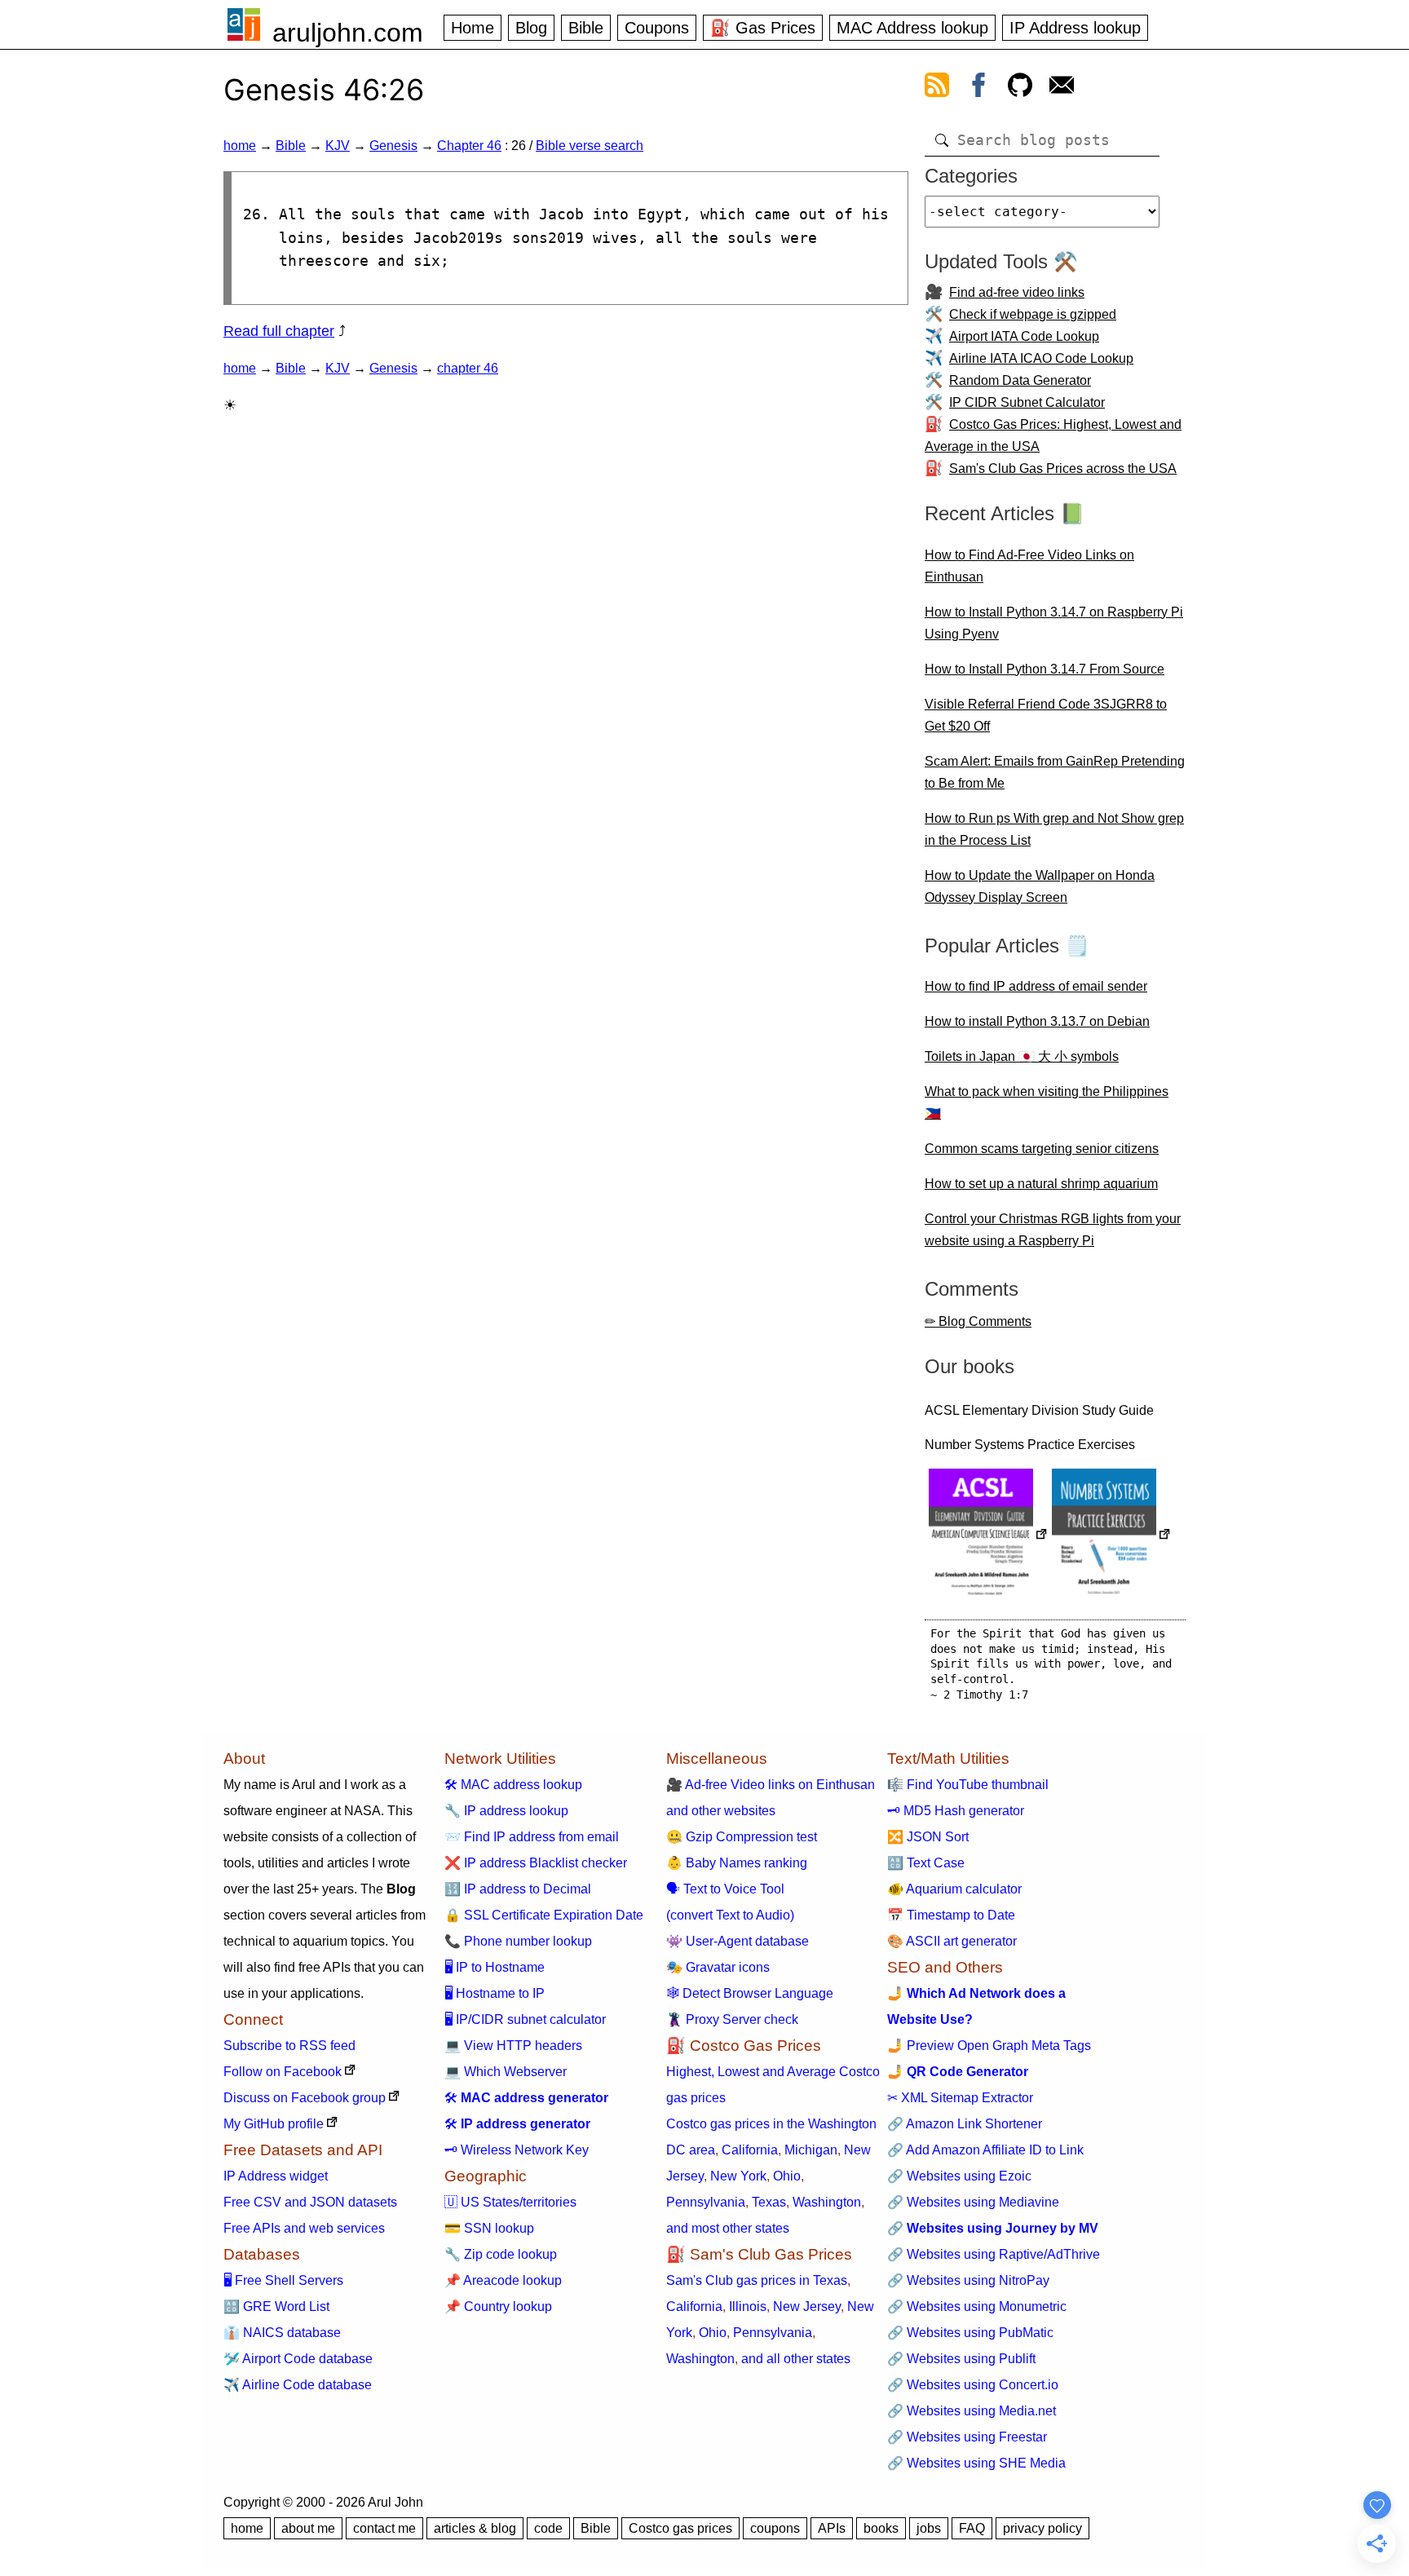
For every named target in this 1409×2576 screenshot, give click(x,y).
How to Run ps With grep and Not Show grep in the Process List (1054, 829)
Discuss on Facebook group (305, 2098)
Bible (586, 28)
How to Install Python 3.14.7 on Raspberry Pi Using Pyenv (1054, 623)
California (750, 2150)
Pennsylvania (706, 2202)
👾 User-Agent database (738, 1941)
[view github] (1020, 88)
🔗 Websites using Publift (961, 2359)
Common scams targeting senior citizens (1042, 1149)
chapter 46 (468, 368)
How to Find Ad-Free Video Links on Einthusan (1029, 566)
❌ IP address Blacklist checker (536, 1863)
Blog (531, 28)
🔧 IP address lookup (506, 1811)
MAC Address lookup (912, 28)
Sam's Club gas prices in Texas (757, 2280)
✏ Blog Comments (978, 1321)
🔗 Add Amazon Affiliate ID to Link (985, 2150)
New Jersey (807, 2306)
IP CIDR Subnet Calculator (1027, 402)
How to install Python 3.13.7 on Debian (1037, 1021)
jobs (929, 2528)
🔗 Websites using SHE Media (976, 2463)
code (548, 2528)
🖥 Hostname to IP (495, 1993)
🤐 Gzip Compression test (742, 1837)
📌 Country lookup (498, 2306)
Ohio (787, 2176)
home (240, 146)
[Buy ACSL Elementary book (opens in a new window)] (988, 1536)
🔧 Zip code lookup (501, 2254)
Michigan (811, 2150)
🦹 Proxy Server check (732, 2019)
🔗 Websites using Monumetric (977, 2306)
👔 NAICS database (282, 2333)
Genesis (393, 146)
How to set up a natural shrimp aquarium (1041, 1184)
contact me (384, 2528)
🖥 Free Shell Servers (283, 2280)
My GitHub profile (274, 2124)
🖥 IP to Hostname (495, 1967)
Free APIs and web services (304, 2228)
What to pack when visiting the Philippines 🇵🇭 (1047, 1102)
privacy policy (1042, 2528)
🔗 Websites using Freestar (967, 2437)
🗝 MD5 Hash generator (956, 1811)
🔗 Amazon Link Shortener (965, 2124)
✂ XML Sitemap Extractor (960, 2098)
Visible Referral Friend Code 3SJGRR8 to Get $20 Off (1046, 715)
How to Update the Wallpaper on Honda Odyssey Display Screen (1040, 886)
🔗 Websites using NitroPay (968, 2280)
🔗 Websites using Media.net (972, 2411)
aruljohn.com (348, 33)
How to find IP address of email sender (1036, 986)
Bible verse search (590, 146)
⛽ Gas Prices (763, 28)
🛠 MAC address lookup (513, 1785)
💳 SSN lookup (489, 2228)
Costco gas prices (680, 2528)
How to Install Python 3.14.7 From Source (1045, 669)
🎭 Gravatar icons (718, 1967)
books (881, 2528)
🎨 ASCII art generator (952, 1941)
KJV (338, 146)
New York (738, 2176)
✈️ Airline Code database (298, 2385)
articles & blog (475, 2528)
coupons (775, 2528)
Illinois (748, 2306)
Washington (827, 2202)
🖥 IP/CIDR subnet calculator (525, 2019)
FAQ (972, 2528)
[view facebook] (978, 88)
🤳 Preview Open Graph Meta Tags (989, 2046)
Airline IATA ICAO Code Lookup (1041, 358)
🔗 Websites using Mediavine (973, 2202)
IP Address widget (276, 2176)
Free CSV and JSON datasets (310, 2202)
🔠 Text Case (926, 1863)
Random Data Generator (1020, 380)
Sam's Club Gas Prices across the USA (1063, 468)
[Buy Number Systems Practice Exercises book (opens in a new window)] (1111, 1536)
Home (473, 28)
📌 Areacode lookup (503, 2280)
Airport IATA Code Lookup (1024, 336)
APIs (832, 2528)
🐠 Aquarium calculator (954, 1889)
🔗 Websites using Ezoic (959, 2176)
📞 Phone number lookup (518, 1941)
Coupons (657, 28)
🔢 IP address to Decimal (518, 1889)
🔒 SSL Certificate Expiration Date (544, 1915)
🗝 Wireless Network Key (517, 2150)
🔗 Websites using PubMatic (970, 2333)
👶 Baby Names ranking (737, 1863)
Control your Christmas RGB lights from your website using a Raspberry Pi (1053, 1230)
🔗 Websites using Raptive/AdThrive (994, 2254)
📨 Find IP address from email (532, 1837)
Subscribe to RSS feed (289, 2046)
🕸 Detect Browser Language (750, 1993)
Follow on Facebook (283, 2072)
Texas (769, 2202)
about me (308, 2528)
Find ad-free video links (1017, 292)
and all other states (796, 2359)
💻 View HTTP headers (513, 2046)
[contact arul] (1062, 88)
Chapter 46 (469, 146)
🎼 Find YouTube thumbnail (968, 1785)
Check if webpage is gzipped (1033, 314)
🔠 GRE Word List (276, 2306)
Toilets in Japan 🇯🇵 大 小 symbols (1022, 1056)
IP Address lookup (1075, 28)
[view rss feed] (937, 88)
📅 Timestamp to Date (951, 1915)
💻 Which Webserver (506, 2072)
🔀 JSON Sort (928, 1837)
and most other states (728, 2228)
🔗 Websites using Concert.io (973, 2385)
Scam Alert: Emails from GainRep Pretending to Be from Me (1055, 772)
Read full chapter (279, 331)
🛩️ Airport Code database (298, 2359)
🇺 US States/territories (510, 2202)
